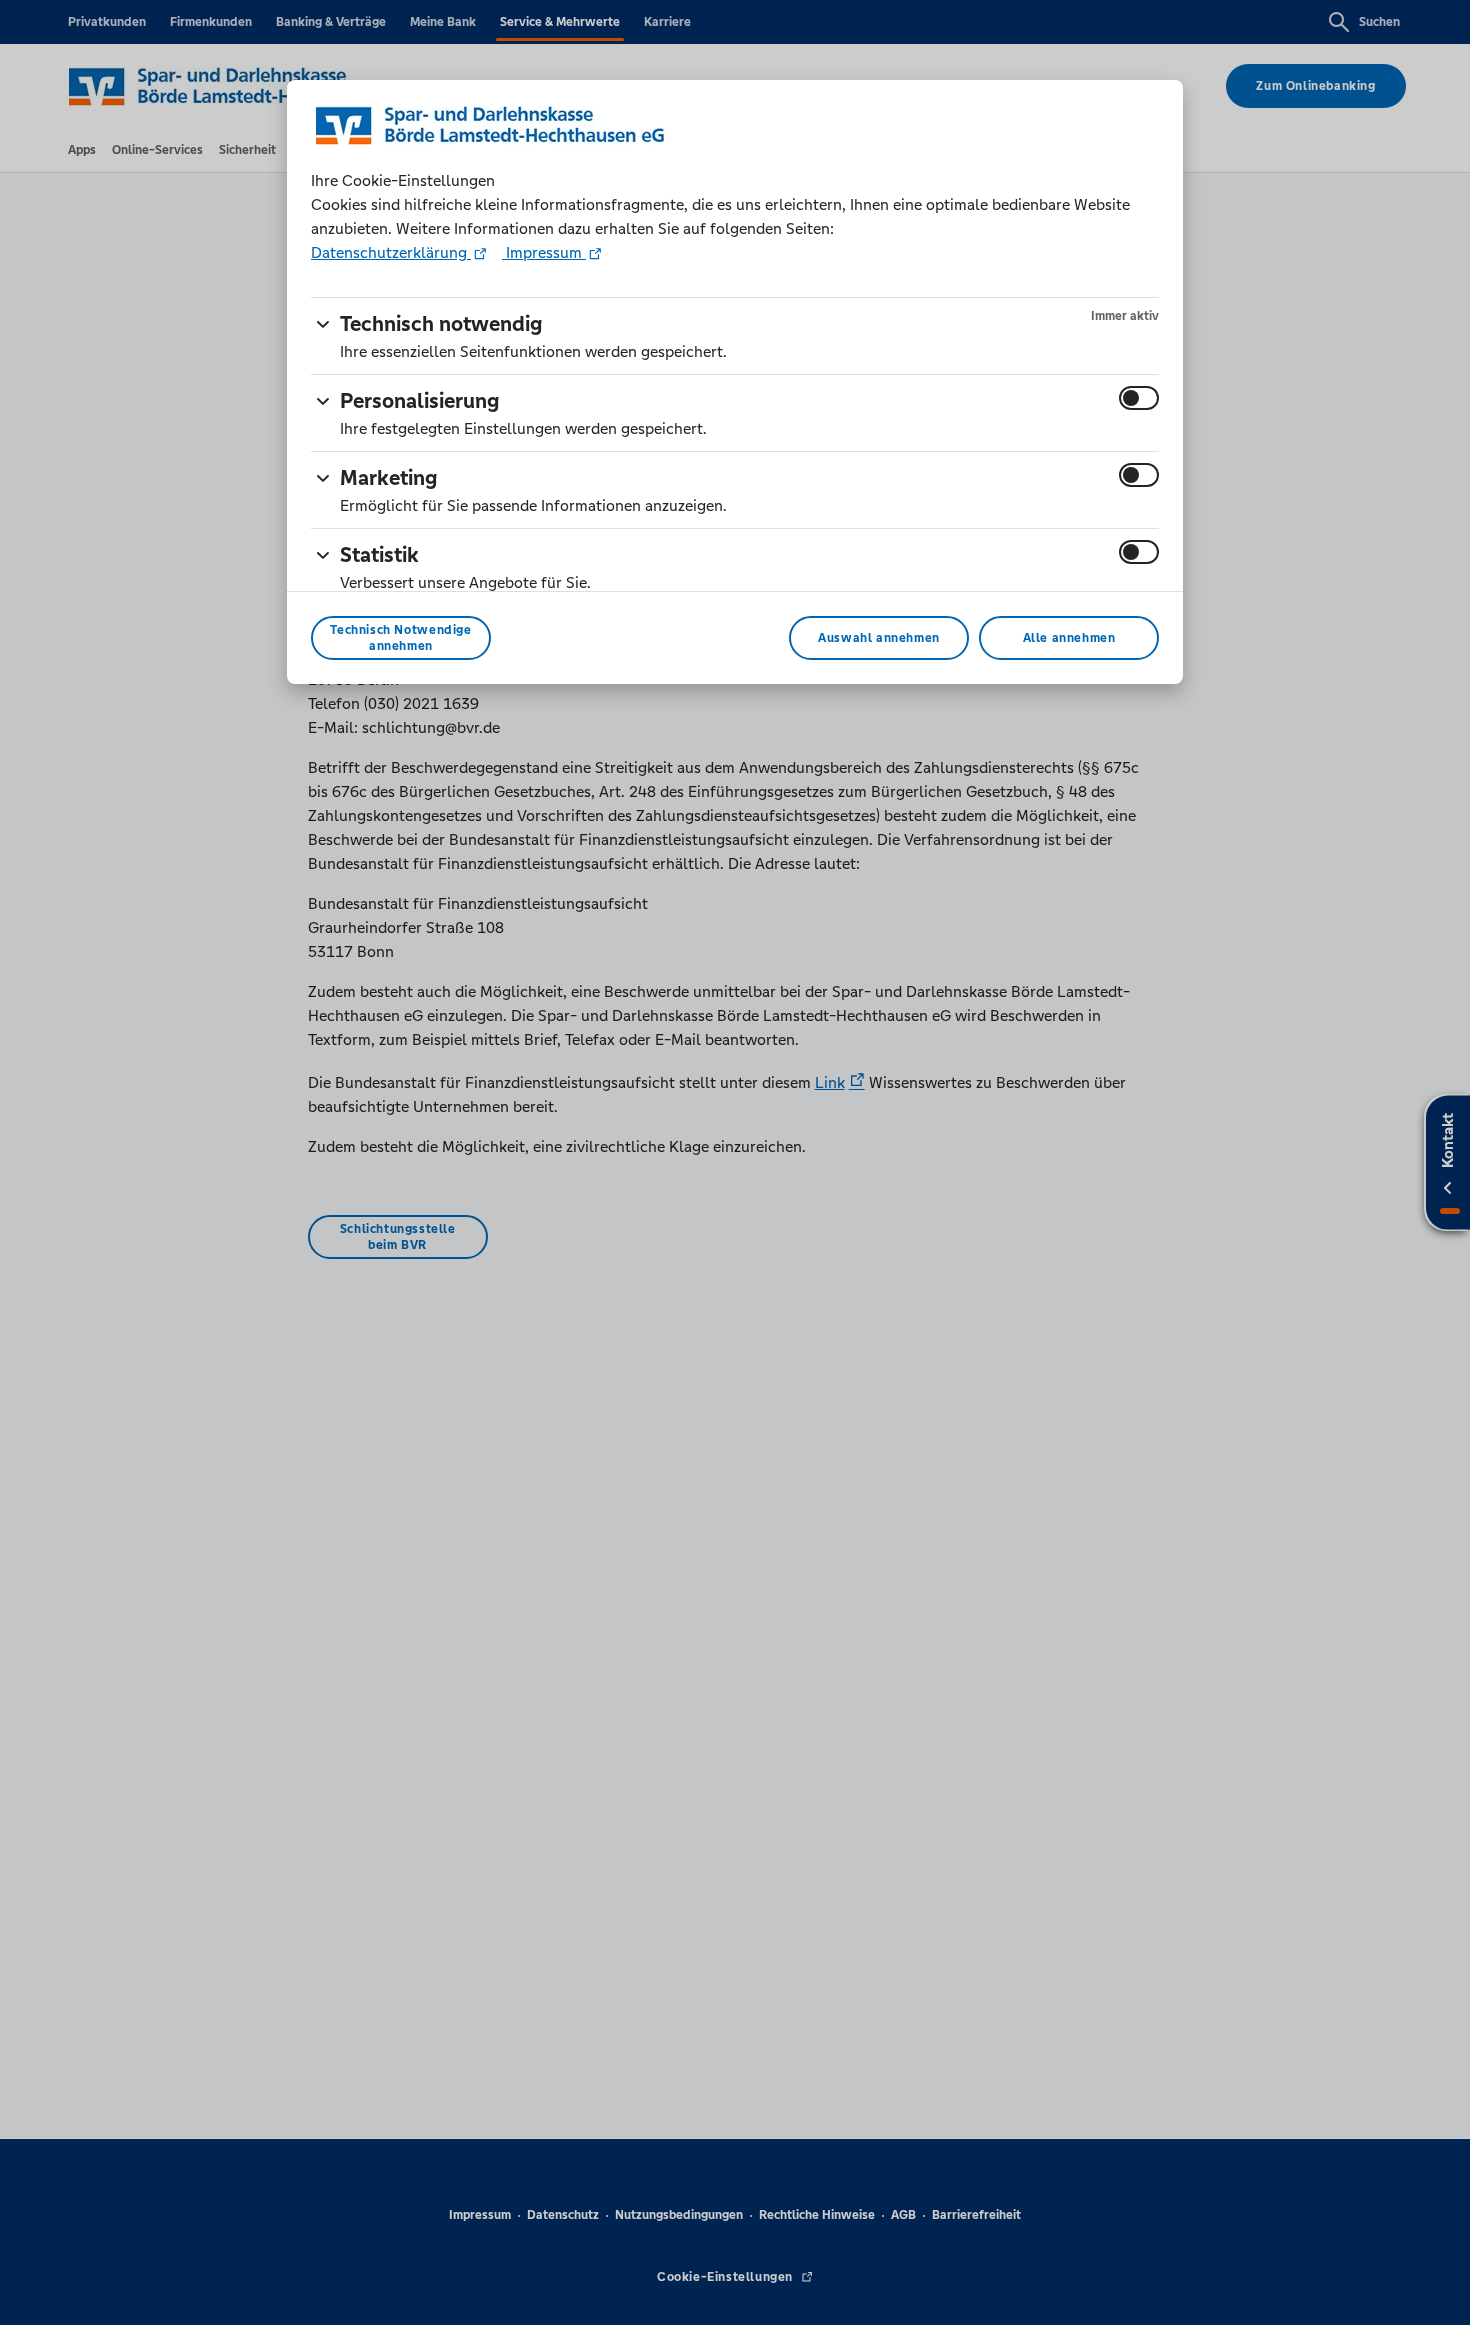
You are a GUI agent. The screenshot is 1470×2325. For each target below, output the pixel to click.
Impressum (544, 252)
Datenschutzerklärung (391, 252)
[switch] (1139, 398)
